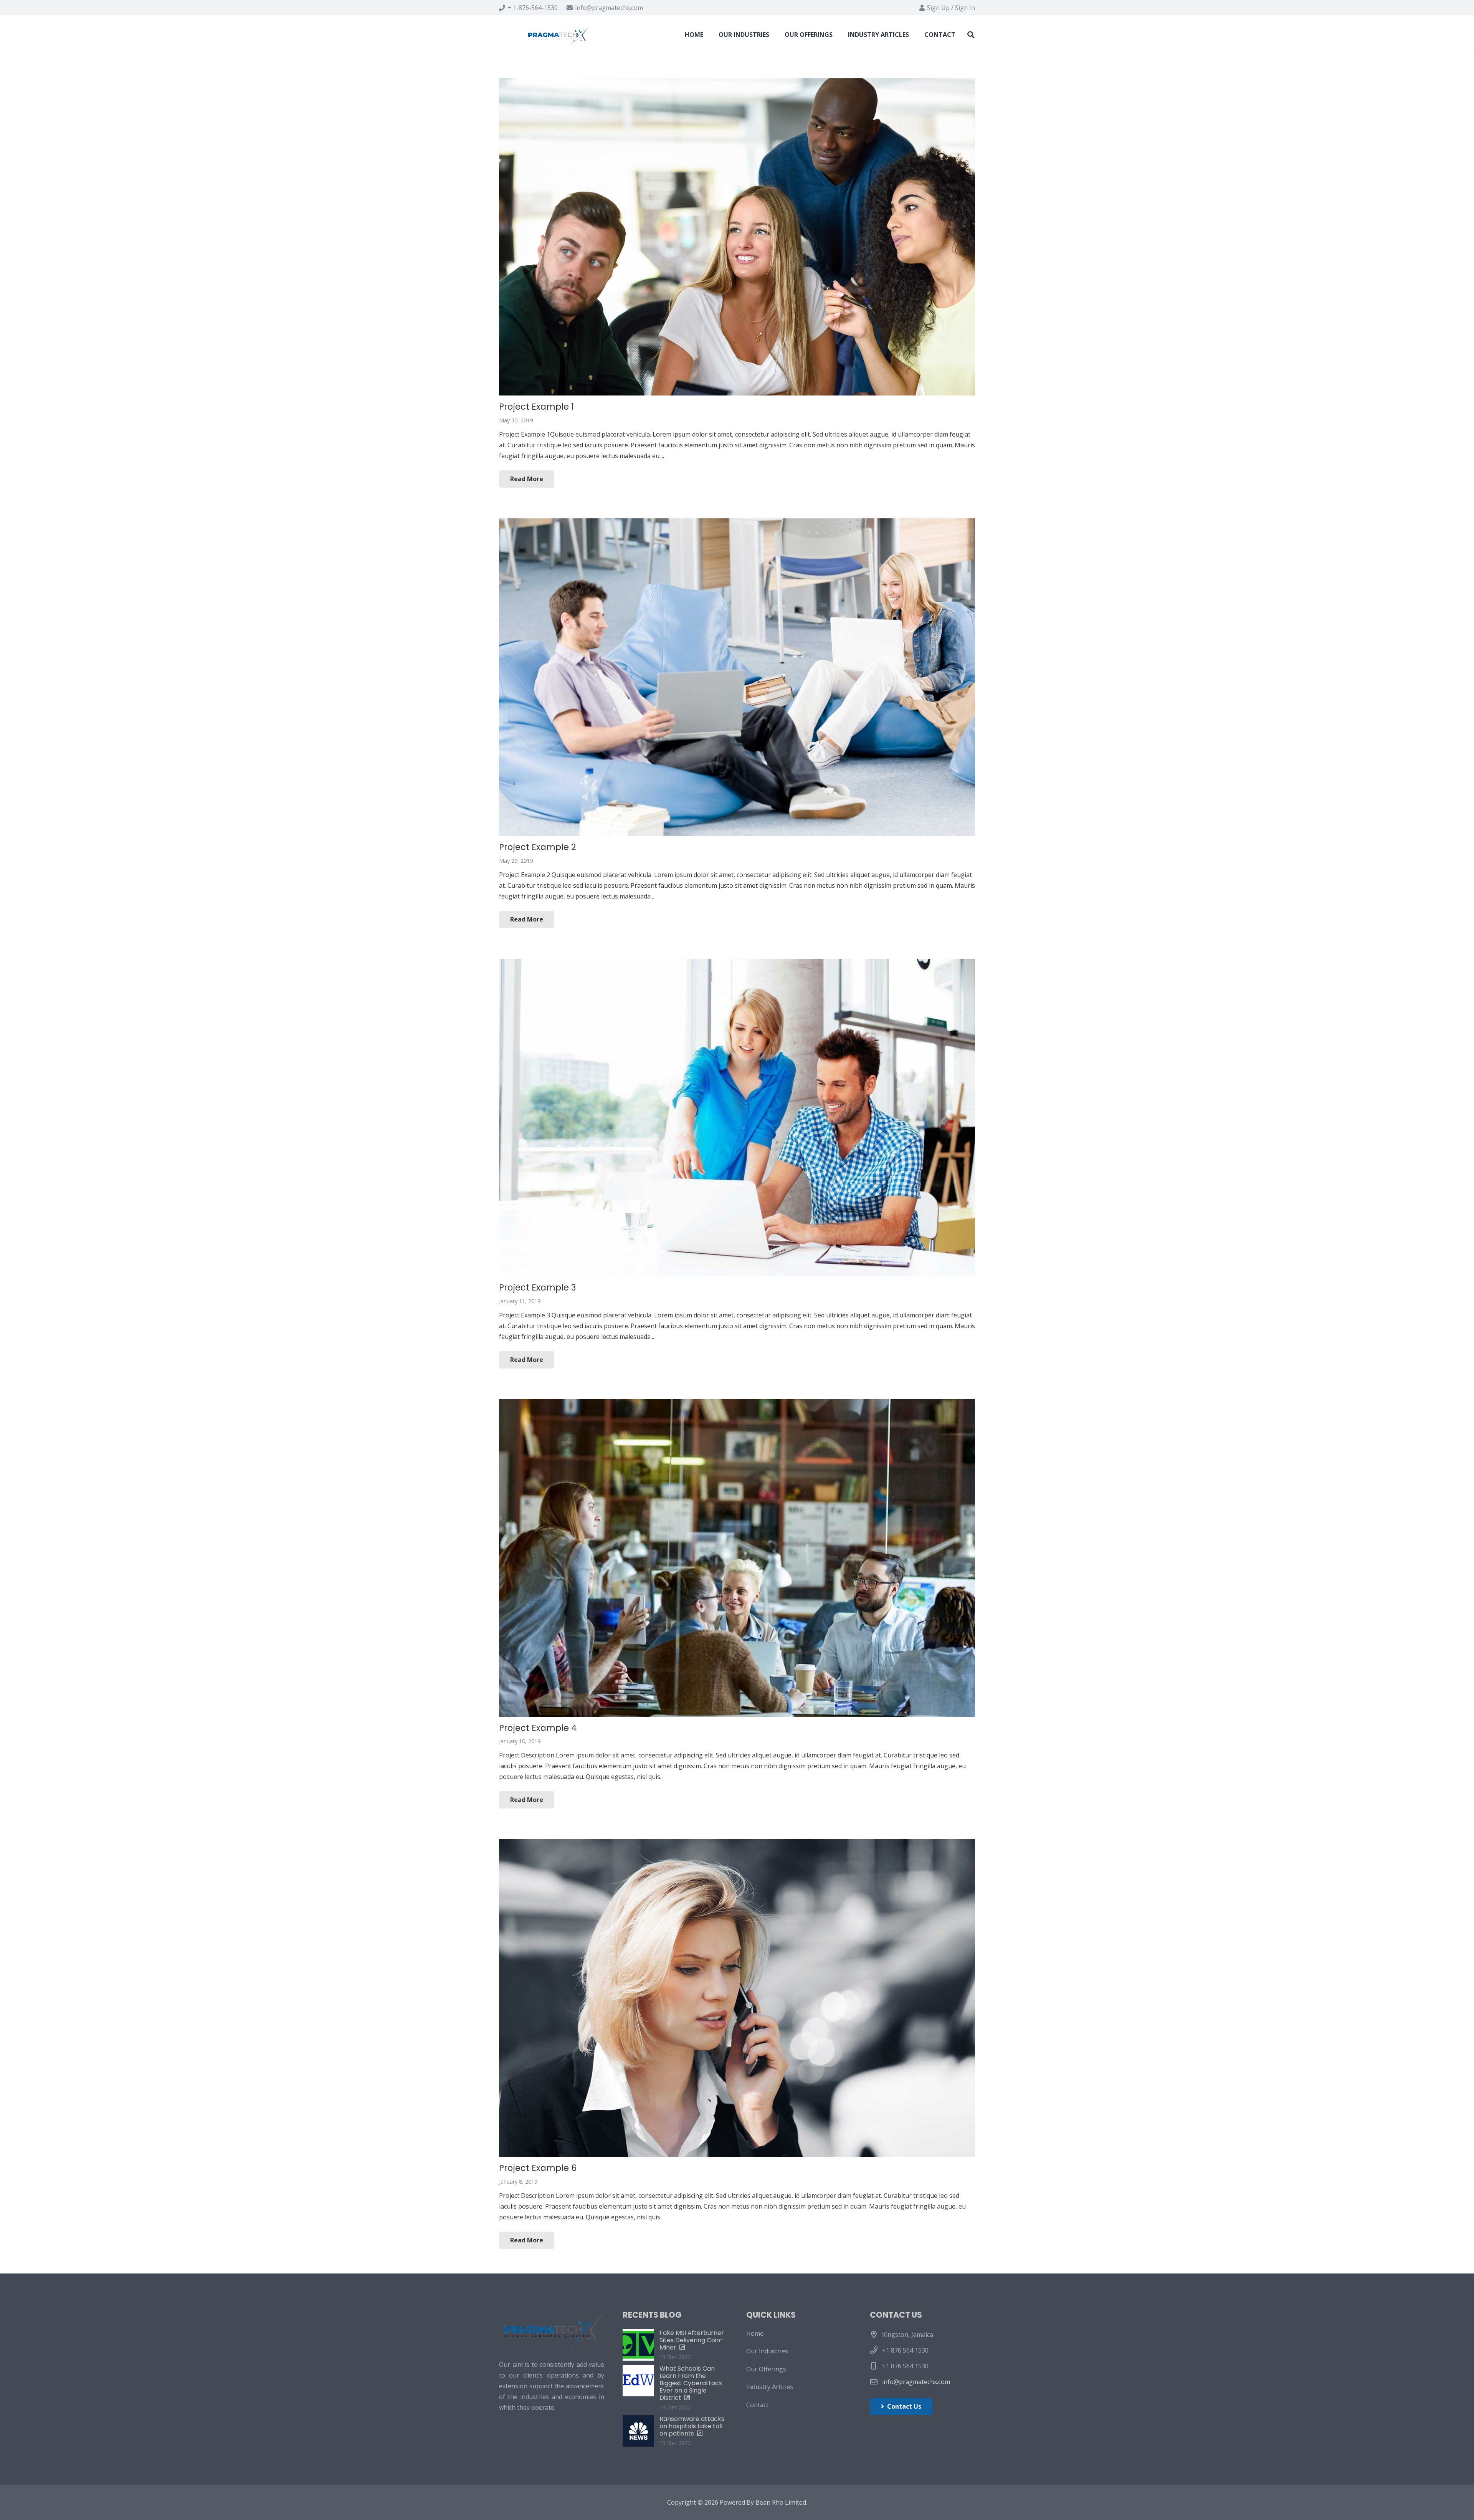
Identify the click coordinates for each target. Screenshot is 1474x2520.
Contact (757, 2405)
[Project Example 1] (737, 237)
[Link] (560, 35)
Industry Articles (770, 2387)
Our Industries (767, 2351)
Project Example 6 (538, 2168)
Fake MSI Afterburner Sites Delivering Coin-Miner (692, 2340)
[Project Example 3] (737, 1118)
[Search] (971, 35)
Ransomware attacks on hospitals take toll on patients (692, 2426)
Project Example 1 (536, 407)
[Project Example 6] (737, 1998)
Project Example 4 (538, 1728)
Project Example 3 (537, 1287)
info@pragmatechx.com (916, 2382)
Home (755, 2333)
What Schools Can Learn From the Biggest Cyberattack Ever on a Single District (691, 2383)
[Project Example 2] (737, 677)
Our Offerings (766, 2369)
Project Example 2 (538, 847)
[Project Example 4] (737, 1558)
